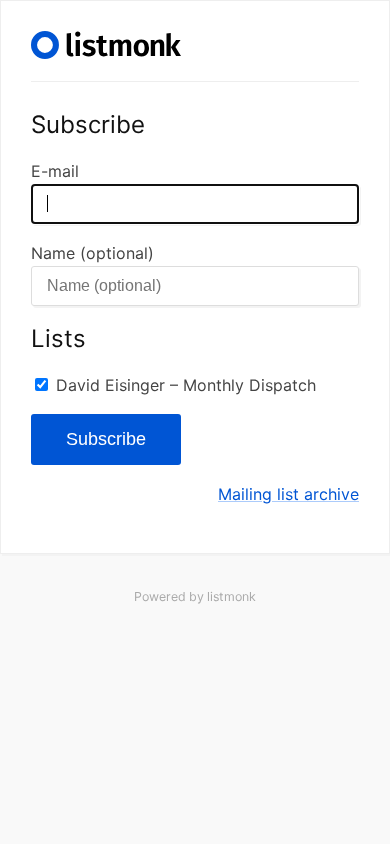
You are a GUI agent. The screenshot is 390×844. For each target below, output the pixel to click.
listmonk (231, 596)
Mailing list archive (288, 494)
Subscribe (106, 439)
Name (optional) (92, 253)
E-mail (55, 171)
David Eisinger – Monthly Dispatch (186, 385)
